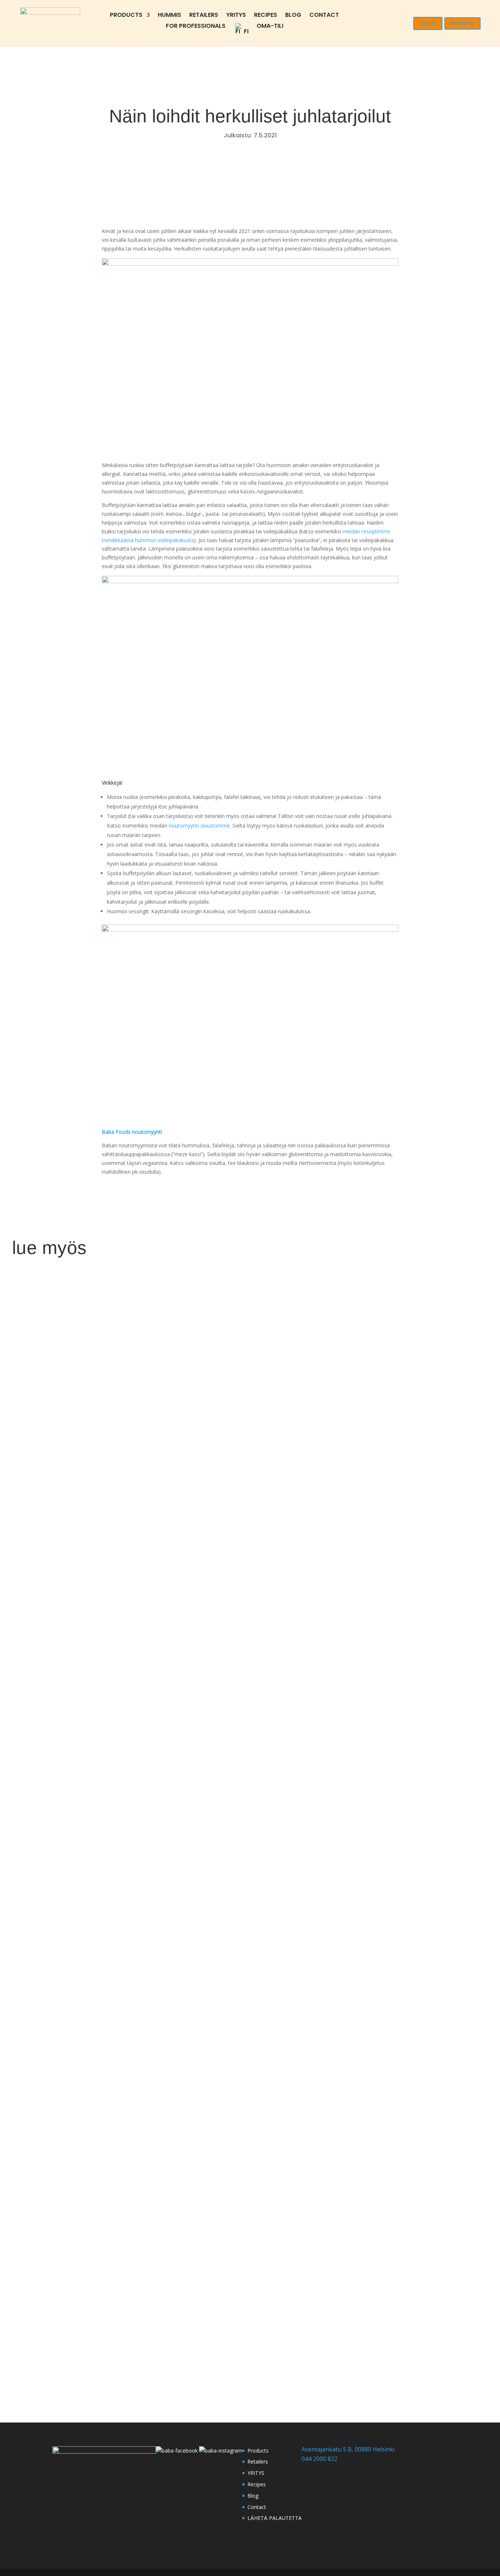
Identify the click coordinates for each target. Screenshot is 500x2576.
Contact (324, 16)
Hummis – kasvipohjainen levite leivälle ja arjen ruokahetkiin (155, 1586)
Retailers (204, 16)
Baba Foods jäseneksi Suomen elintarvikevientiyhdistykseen (154, 2334)
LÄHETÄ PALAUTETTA (275, 2518)
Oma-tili (270, 27)
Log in (428, 23)
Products (126, 16)
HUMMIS (169, 16)
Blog (293, 16)
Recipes (266, 16)
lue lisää (31, 1610)
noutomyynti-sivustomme (199, 826)
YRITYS (236, 16)
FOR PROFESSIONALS (196, 27)
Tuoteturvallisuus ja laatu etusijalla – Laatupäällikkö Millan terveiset (174, 1960)
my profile (462, 23)
